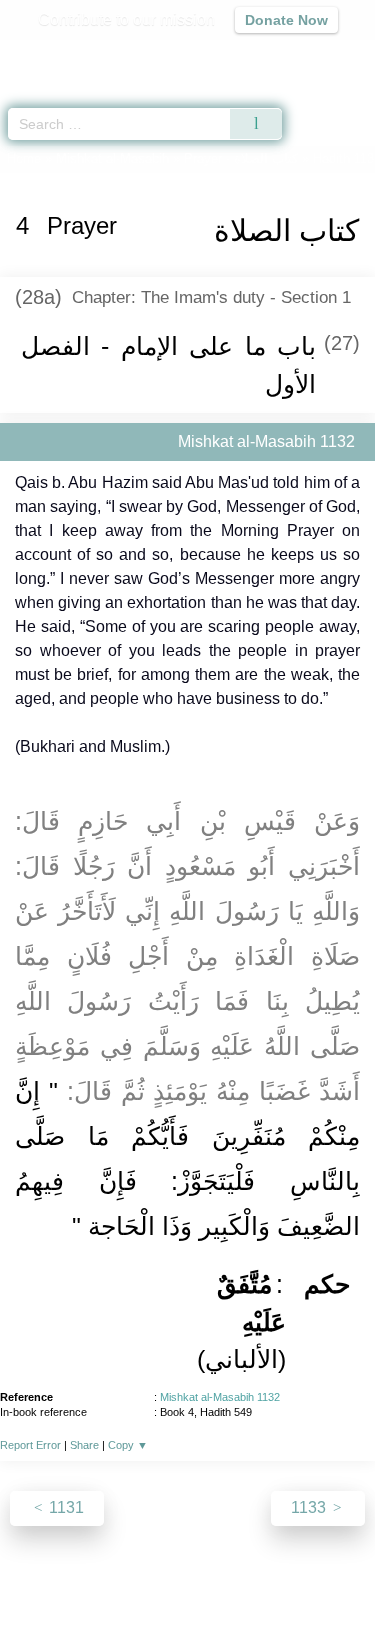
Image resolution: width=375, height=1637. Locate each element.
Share (84, 1445)
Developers (238, 1578)
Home (24, 158)
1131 (64, 1507)
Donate (188, 1602)
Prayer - (241, 158)
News (96, 1578)
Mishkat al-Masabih (112, 158)
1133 (310, 1507)
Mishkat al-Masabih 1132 (220, 1397)
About (43, 1578)
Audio (316, 55)
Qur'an (80, 55)
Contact (318, 1578)
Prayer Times (236, 55)
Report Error (30, 1445)
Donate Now (286, 20)
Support (157, 1578)
